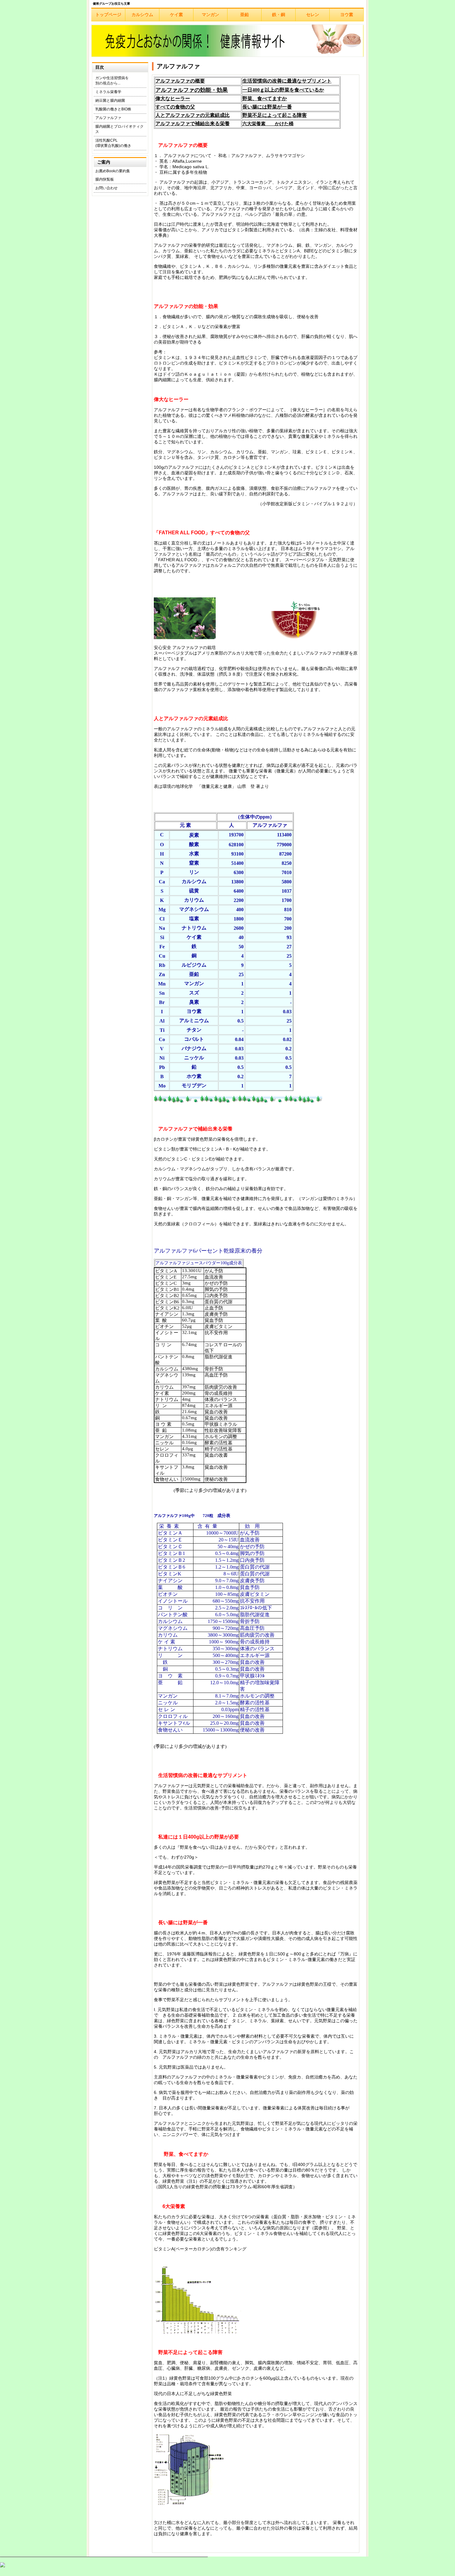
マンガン (210, 15)
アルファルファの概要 (180, 81)
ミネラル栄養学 (108, 92)
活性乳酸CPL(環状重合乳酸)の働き (113, 143)
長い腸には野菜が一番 (267, 107)
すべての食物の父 (175, 107)
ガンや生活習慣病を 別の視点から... (112, 81)
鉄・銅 (279, 15)
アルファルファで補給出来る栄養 (193, 124)
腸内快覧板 (105, 179)
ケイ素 (176, 15)
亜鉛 (245, 15)
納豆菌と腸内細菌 (110, 100)
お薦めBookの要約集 (113, 171)
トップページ (108, 15)
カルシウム (142, 15)
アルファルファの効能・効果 (192, 90)
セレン (313, 15)
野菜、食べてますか (265, 98)
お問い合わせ (106, 188)
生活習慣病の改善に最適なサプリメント (287, 81)
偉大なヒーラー (173, 98)
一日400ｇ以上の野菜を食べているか (283, 90)
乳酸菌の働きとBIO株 (113, 109)
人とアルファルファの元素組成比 (193, 115)
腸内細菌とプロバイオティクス (119, 129)
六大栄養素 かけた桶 (268, 124)
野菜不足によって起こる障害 (275, 115)
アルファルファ (108, 118)
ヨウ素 (347, 15)
